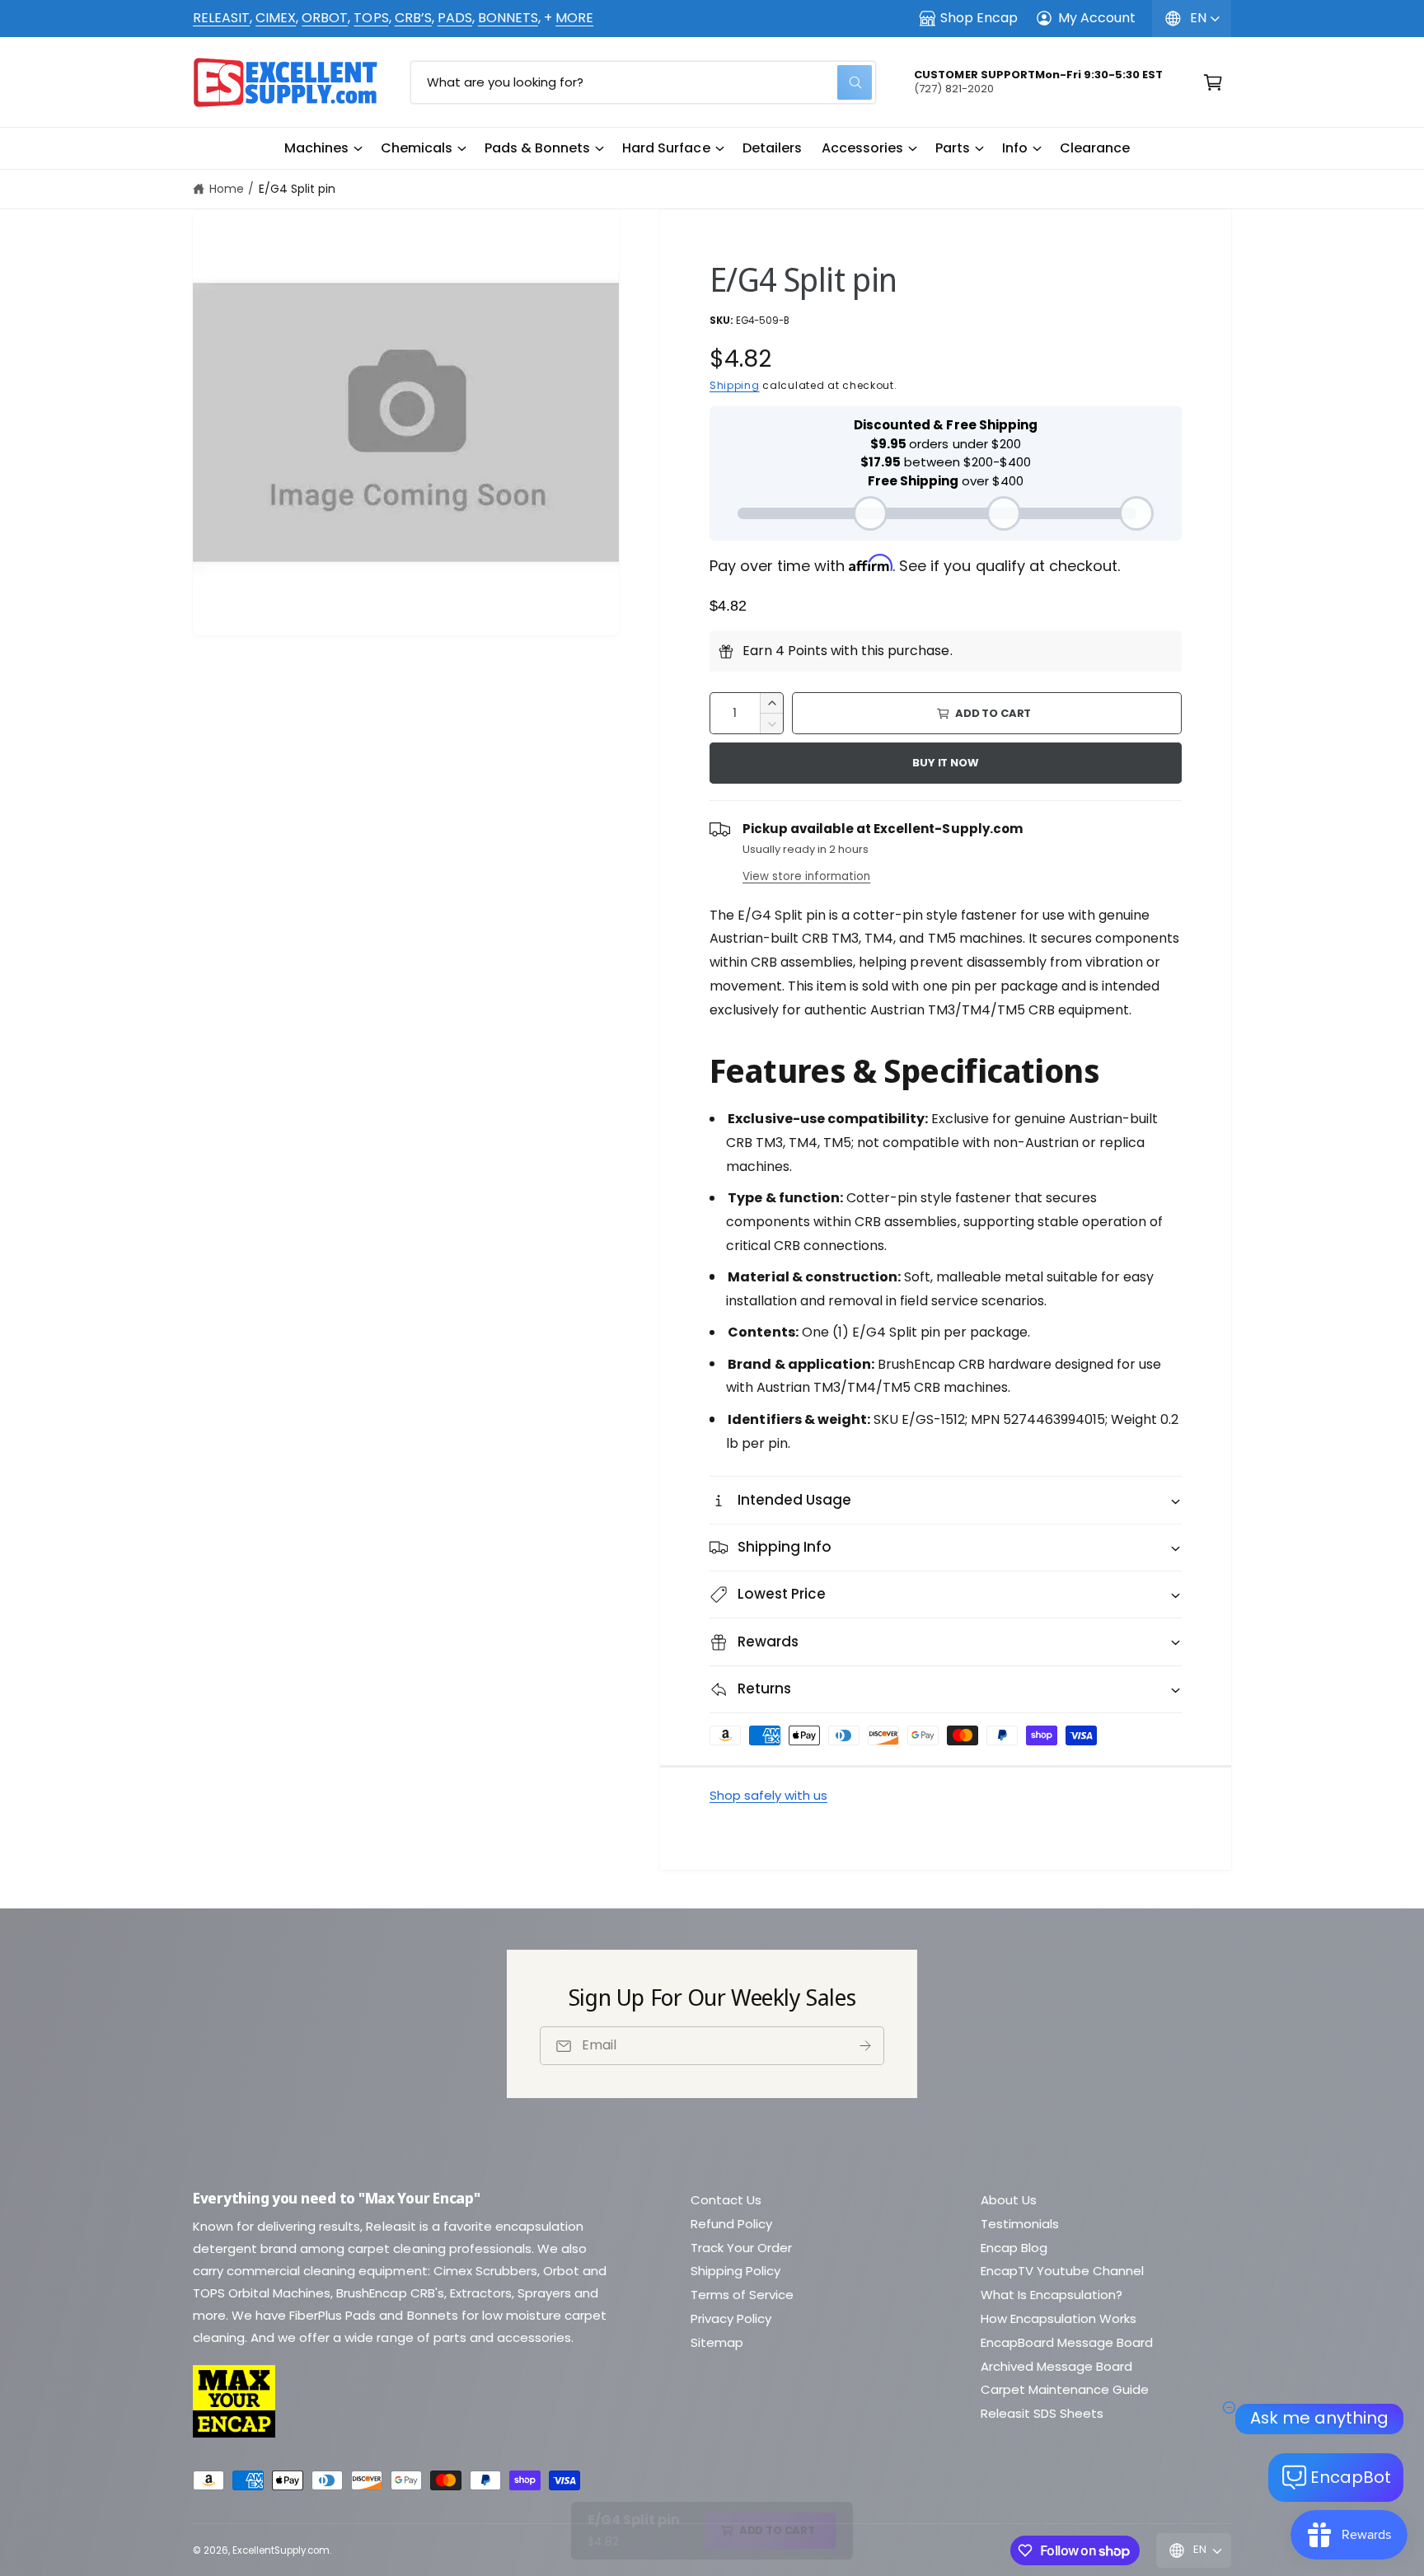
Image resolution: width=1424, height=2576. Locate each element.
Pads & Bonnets (537, 148)
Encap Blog (1014, 2248)
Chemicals (417, 148)
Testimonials (1020, 2224)
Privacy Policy (731, 2318)
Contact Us (726, 2200)
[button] (323, 148)
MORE (574, 18)
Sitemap (717, 2342)
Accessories (862, 148)
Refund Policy (731, 2224)
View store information (806, 876)
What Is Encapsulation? (1052, 2295)
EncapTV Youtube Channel (1062, 2271)
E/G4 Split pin (297, 189)
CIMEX (276, 18)
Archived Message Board (1056, 2366)
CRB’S (413, 18)
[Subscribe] (865, 2046)
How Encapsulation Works (1059, 2318)
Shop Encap (979, 18)
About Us (1009, 2200)
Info (1015, 148)
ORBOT (325, 18)
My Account (1097, 18)
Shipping (735, 385)
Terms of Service (742, 2295)
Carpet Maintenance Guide (1065, 2389)
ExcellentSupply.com (281, 2550)
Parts (953, 148)
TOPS (371, 18)
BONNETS (508, 18)
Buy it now (945, 763)
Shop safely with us (768, 1795)
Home (227, 189)
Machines (316, 148)
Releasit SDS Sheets (1042, 2413)
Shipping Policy (735, 2271)
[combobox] (643, 82)
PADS (455, 18)
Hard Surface (666, 148)
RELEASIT (221, 18)
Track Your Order (741, 2248)
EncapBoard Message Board (1067, 2342)
